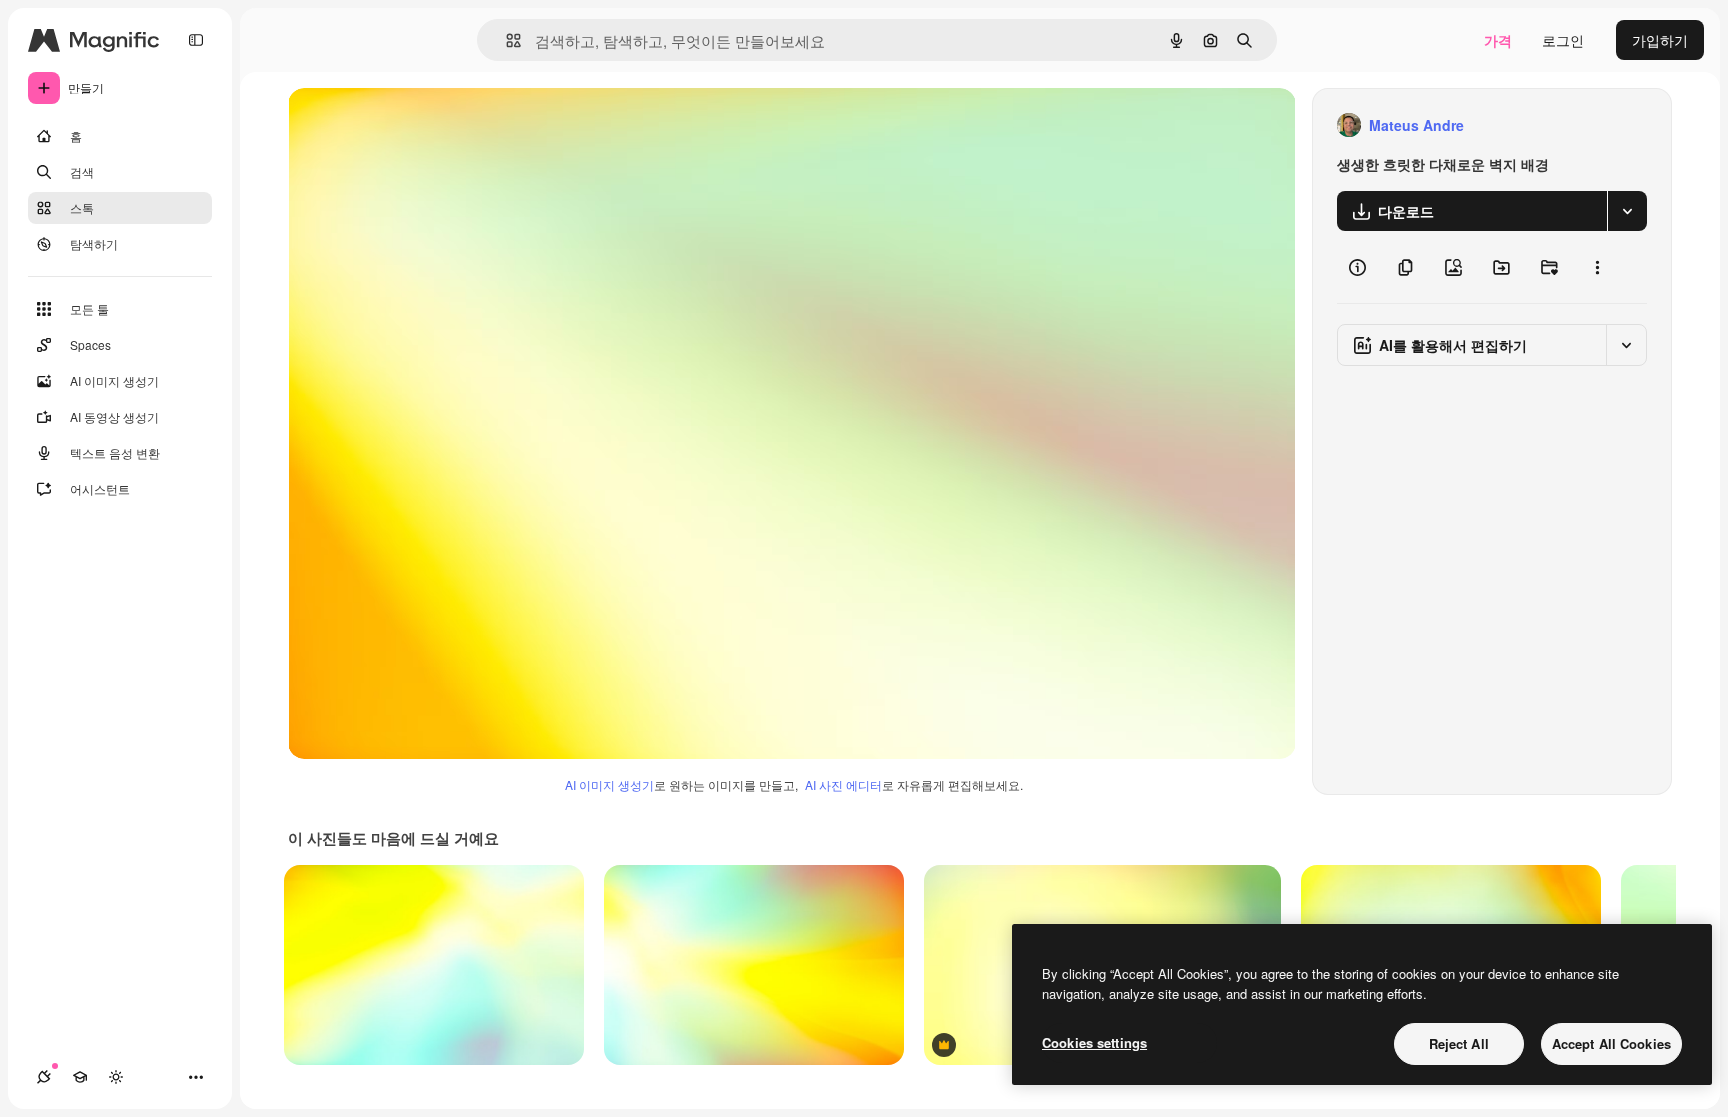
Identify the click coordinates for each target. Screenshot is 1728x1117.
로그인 (1563, 40)
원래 (403, 125)
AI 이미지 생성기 (609, 784)
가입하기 (1660, 40)
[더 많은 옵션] (1597, 267)
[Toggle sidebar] (196, 40)
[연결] (44, 1077)
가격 (1498, 40)
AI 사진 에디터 (843, 784)
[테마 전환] (116, 1077)
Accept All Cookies (1611, 1043)
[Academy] (80, 1077)
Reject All (1459, 1043)
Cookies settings (1094, 1042)
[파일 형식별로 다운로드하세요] (1627, 211)
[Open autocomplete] (505, 40)
